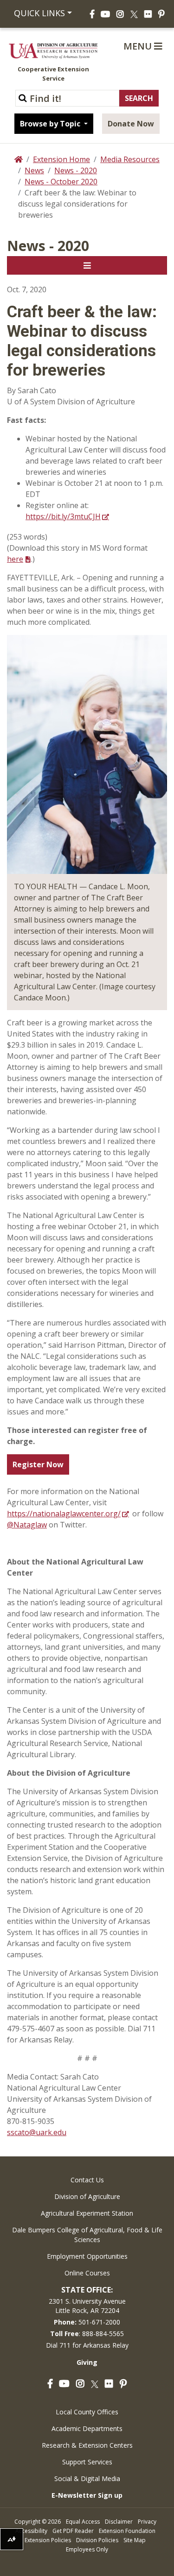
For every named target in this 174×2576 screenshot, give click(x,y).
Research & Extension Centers (87, 2445)
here (15, 559)
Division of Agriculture (87, 2196)
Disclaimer (119, 2522)
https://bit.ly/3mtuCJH (63, 516)
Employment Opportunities (87, 2256)
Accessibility (31, 2531)
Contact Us (87, 2180)
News (34, 170)
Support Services (87, 2462)
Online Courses (87, 2273)
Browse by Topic (51, 124)
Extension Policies (48, 2540)
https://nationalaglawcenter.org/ (64, 1514)
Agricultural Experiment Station (87, 2213)
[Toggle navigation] (87, 265)
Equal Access (83, 2522)
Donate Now (131, 124)
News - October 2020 (61, 182)
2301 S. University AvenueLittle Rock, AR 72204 (87, 2306)
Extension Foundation (127, 2531)
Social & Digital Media (87, 2479)
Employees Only (87, 2549)
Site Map (135, 2540)
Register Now (38, 1464)
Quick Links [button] (39, 13)
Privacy (147, 2522)
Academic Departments (87, 2428)
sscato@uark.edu (37, 2132)
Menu (139, 46)
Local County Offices (87, 2412)
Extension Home (61, 159)
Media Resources (130, 159)
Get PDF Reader (73, 2531)
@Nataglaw (27, 1525)
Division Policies (97, 2540)
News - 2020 (76, 170)
